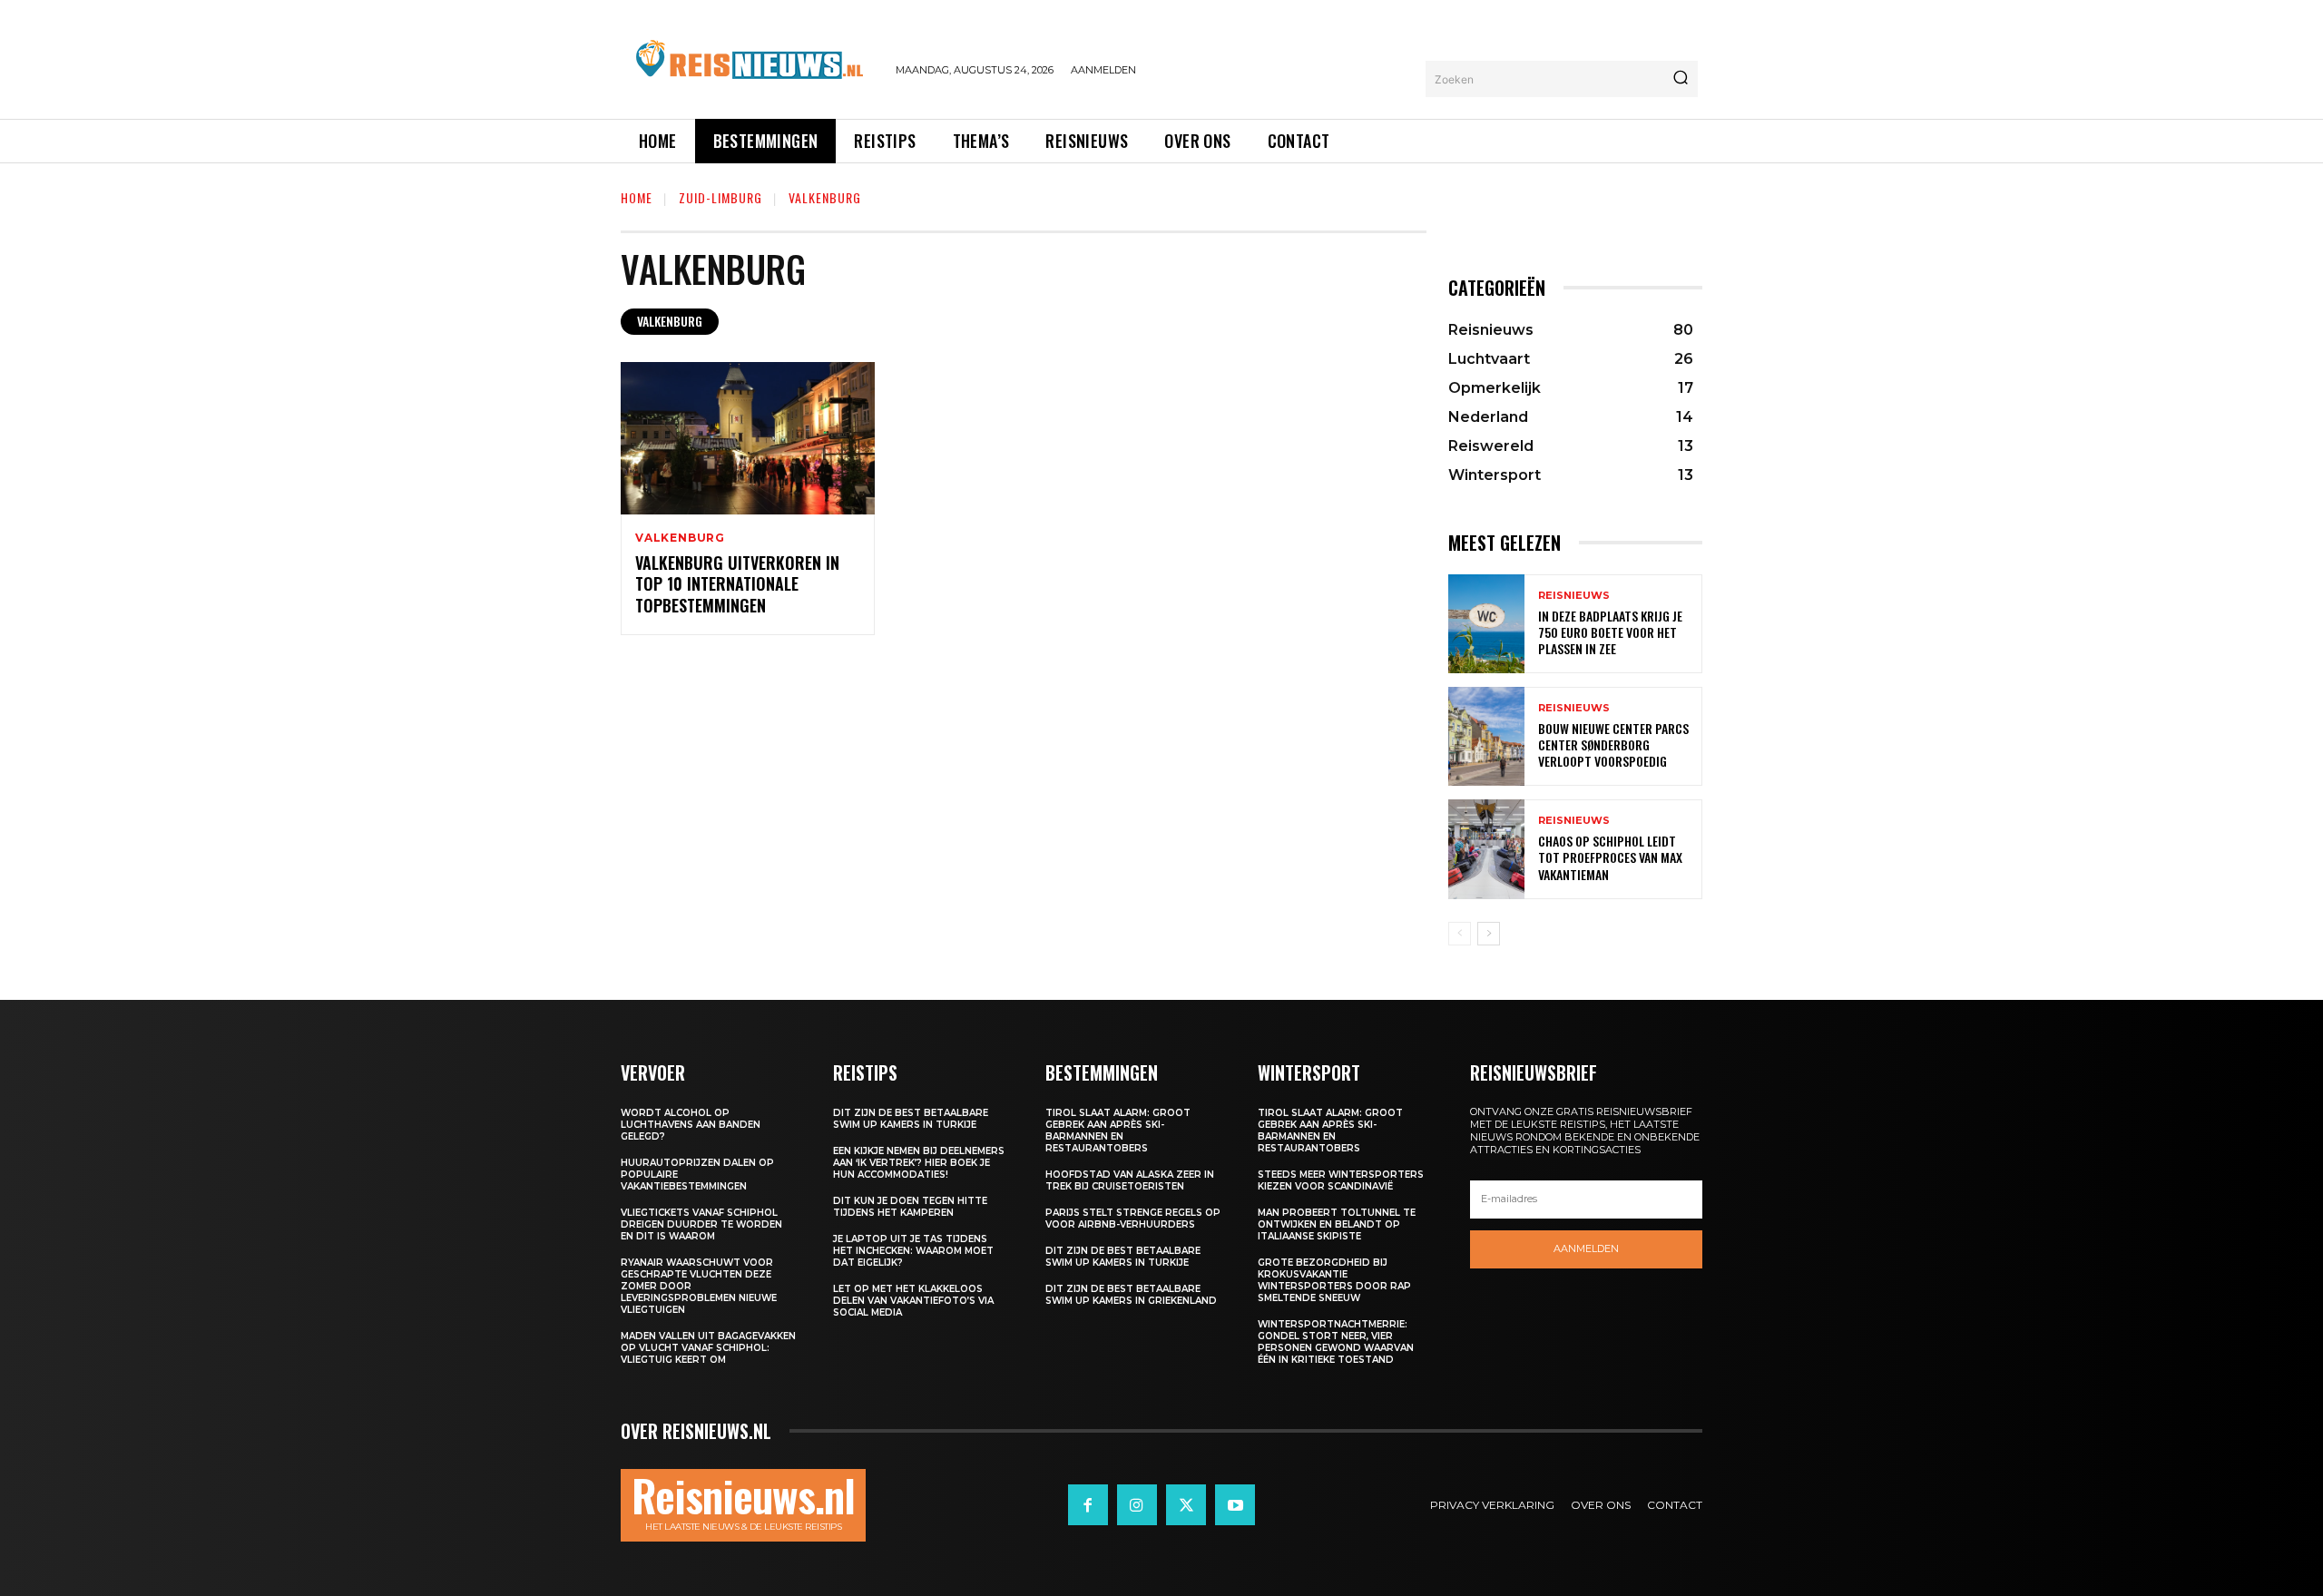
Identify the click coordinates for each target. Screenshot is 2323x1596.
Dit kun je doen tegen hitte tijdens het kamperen (910, 1207)
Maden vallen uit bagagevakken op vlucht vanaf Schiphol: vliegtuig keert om (708, 1348)
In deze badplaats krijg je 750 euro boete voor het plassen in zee (1610, 632)
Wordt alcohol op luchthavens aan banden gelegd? (691, 1125)
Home (637, 197)
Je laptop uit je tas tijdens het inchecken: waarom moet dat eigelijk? (913, 1251)
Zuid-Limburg (720, 197)
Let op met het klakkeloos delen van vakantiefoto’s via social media (913, 1301)
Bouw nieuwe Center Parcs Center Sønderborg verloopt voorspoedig (1613, 744)
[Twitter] (1186, 1504)
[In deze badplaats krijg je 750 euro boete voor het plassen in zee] (1486, 624)
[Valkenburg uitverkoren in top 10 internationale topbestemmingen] (748, 438)
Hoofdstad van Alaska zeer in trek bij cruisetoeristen (1130, 1180)
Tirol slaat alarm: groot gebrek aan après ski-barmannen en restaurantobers (1118, 1131)
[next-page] (1489, 934)
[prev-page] (1460, 934)
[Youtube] (1235, 1504)
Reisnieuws (1574, 596)
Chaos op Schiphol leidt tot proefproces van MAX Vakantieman (1610, 857)
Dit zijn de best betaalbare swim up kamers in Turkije (911, 1119)
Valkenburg (670, 321)
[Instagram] (1137, 1504)
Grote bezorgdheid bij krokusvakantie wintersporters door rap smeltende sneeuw (1334, 1280)
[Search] (1681, 79)
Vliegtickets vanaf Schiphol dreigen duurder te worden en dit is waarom (701, 1224)
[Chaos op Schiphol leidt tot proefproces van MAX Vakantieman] (1486, 849)
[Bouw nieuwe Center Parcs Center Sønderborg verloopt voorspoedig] (1486, 736)
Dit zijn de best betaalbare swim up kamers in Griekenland (1131, 1295)
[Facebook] (1088, 1504)
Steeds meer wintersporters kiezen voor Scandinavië (1341, 1180)
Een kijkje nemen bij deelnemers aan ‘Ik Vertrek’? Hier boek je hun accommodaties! (919, 1163)
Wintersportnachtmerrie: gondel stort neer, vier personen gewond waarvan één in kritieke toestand (1336, 1342)
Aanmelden (1586, 1248)
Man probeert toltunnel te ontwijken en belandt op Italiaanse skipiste (1337, 1224)
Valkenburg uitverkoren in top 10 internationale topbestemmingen (737, 584)
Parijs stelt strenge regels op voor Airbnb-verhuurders (1133, 1219)
